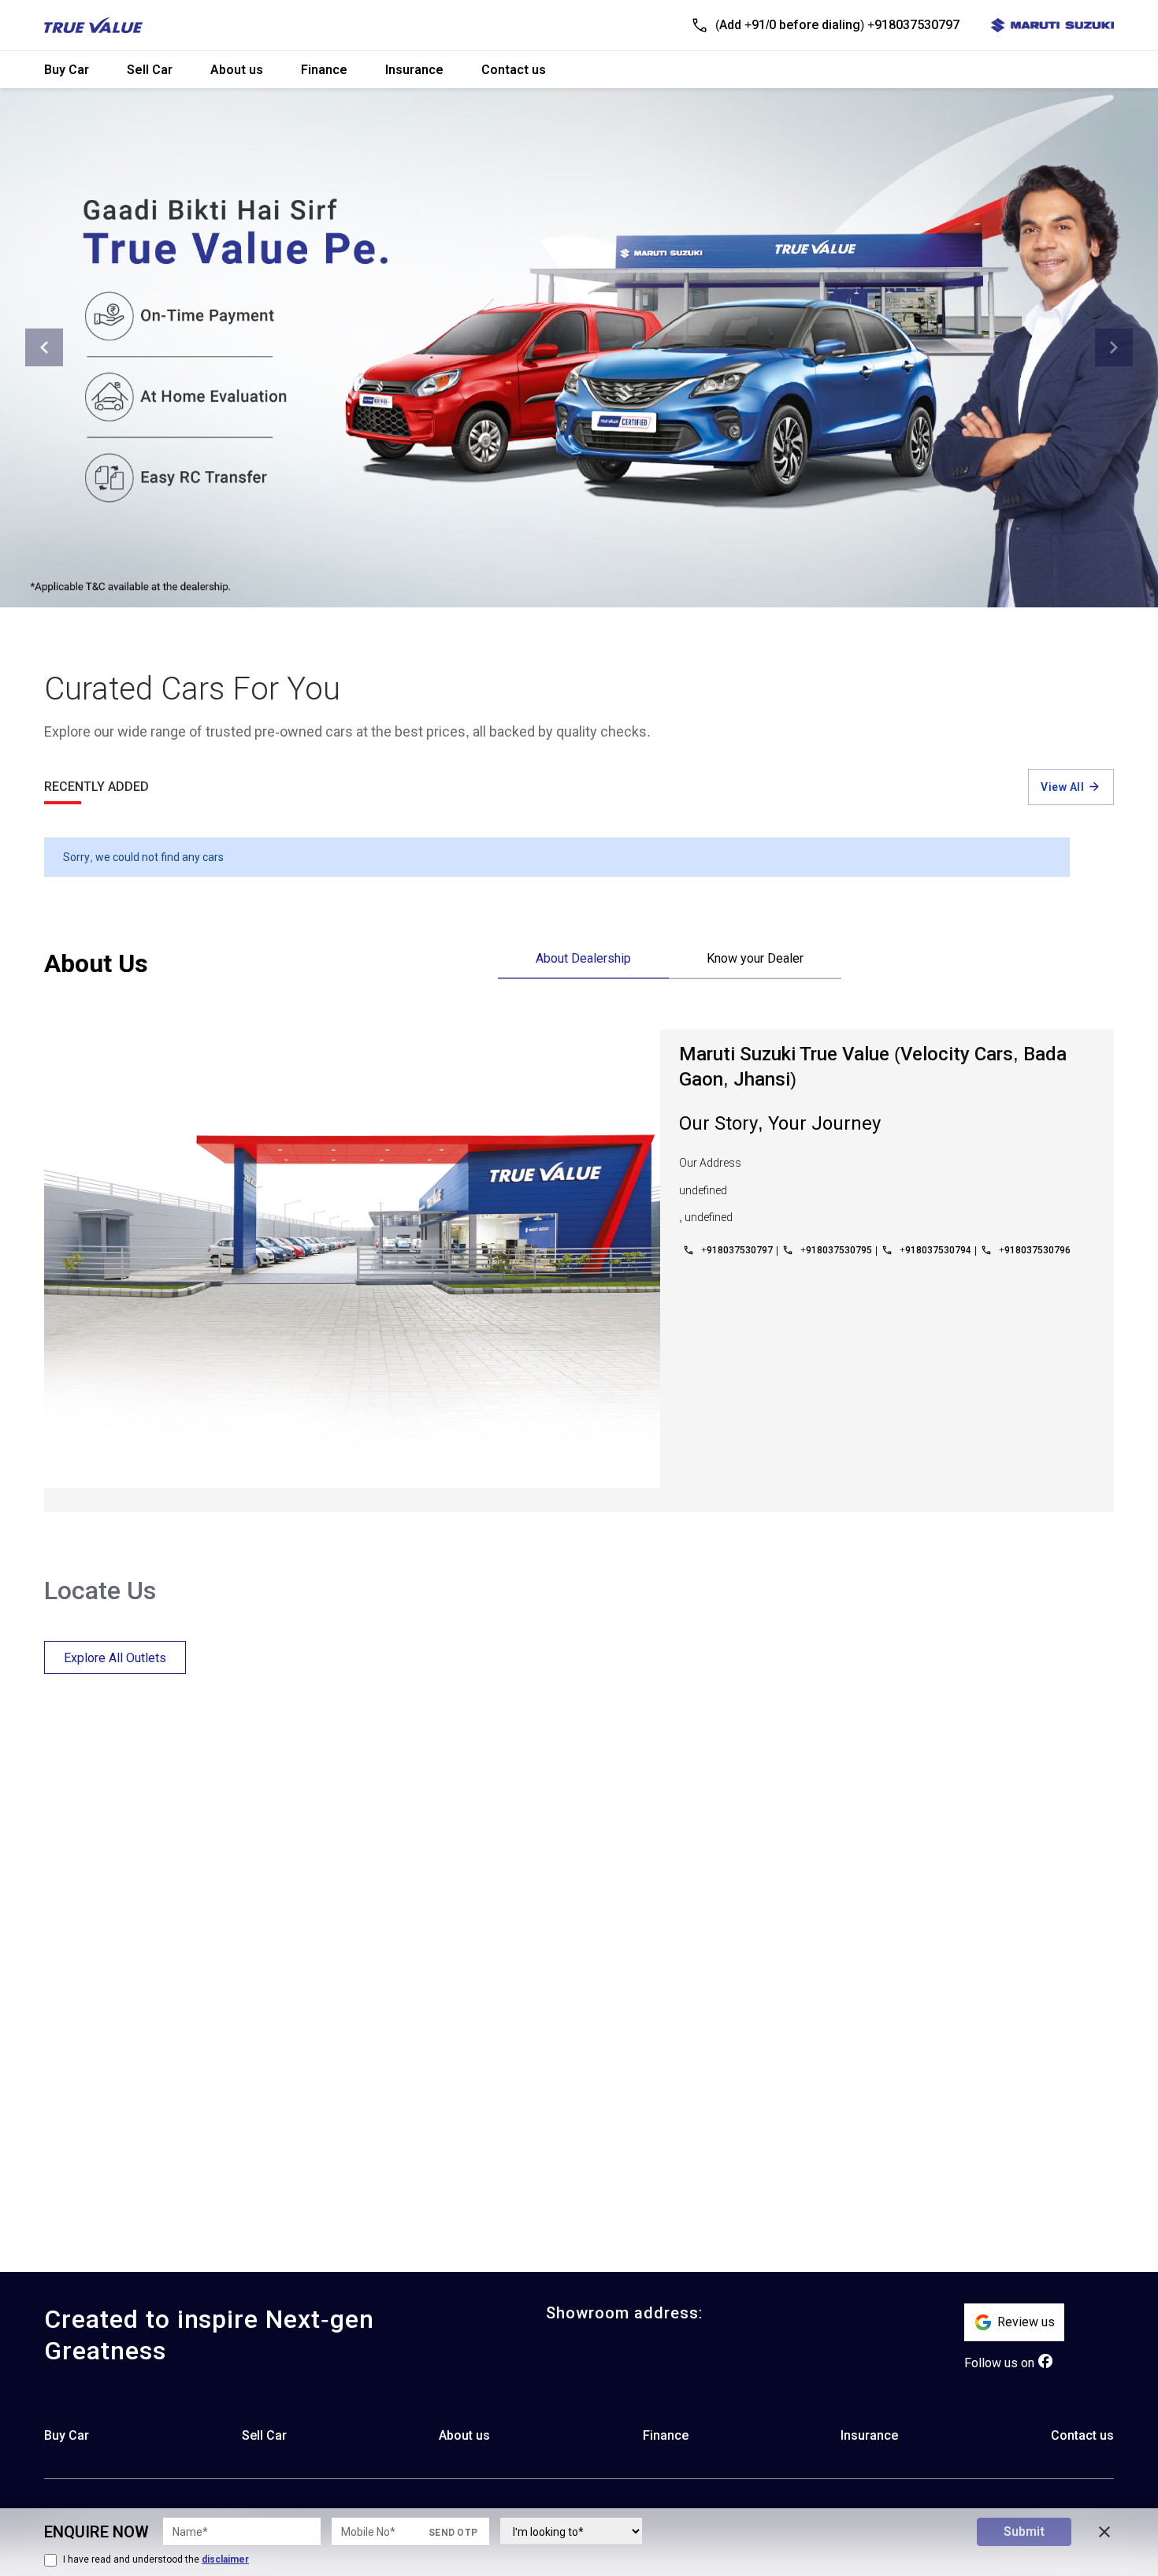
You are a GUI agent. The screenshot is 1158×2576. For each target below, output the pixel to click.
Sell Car (150, 70)
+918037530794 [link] (935, 1250)
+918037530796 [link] (1035, 1250)
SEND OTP (453, 2533)
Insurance (414, 70)
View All (1062, 787)
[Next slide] (1114, 347)
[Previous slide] (44, 347)
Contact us (514, 70)
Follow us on (999, 2363)
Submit (1024, 2531)
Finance (324, 70)
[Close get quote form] (1104, 2532)
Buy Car (67, 70)
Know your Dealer (755, 958)
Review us (1026, 2322)
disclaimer (225, 2559)
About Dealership (583, 958)
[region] (806, 1925)
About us (237, 70)
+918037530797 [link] (737, 1250)
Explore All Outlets (115, 1658)
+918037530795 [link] (836, 1250)
